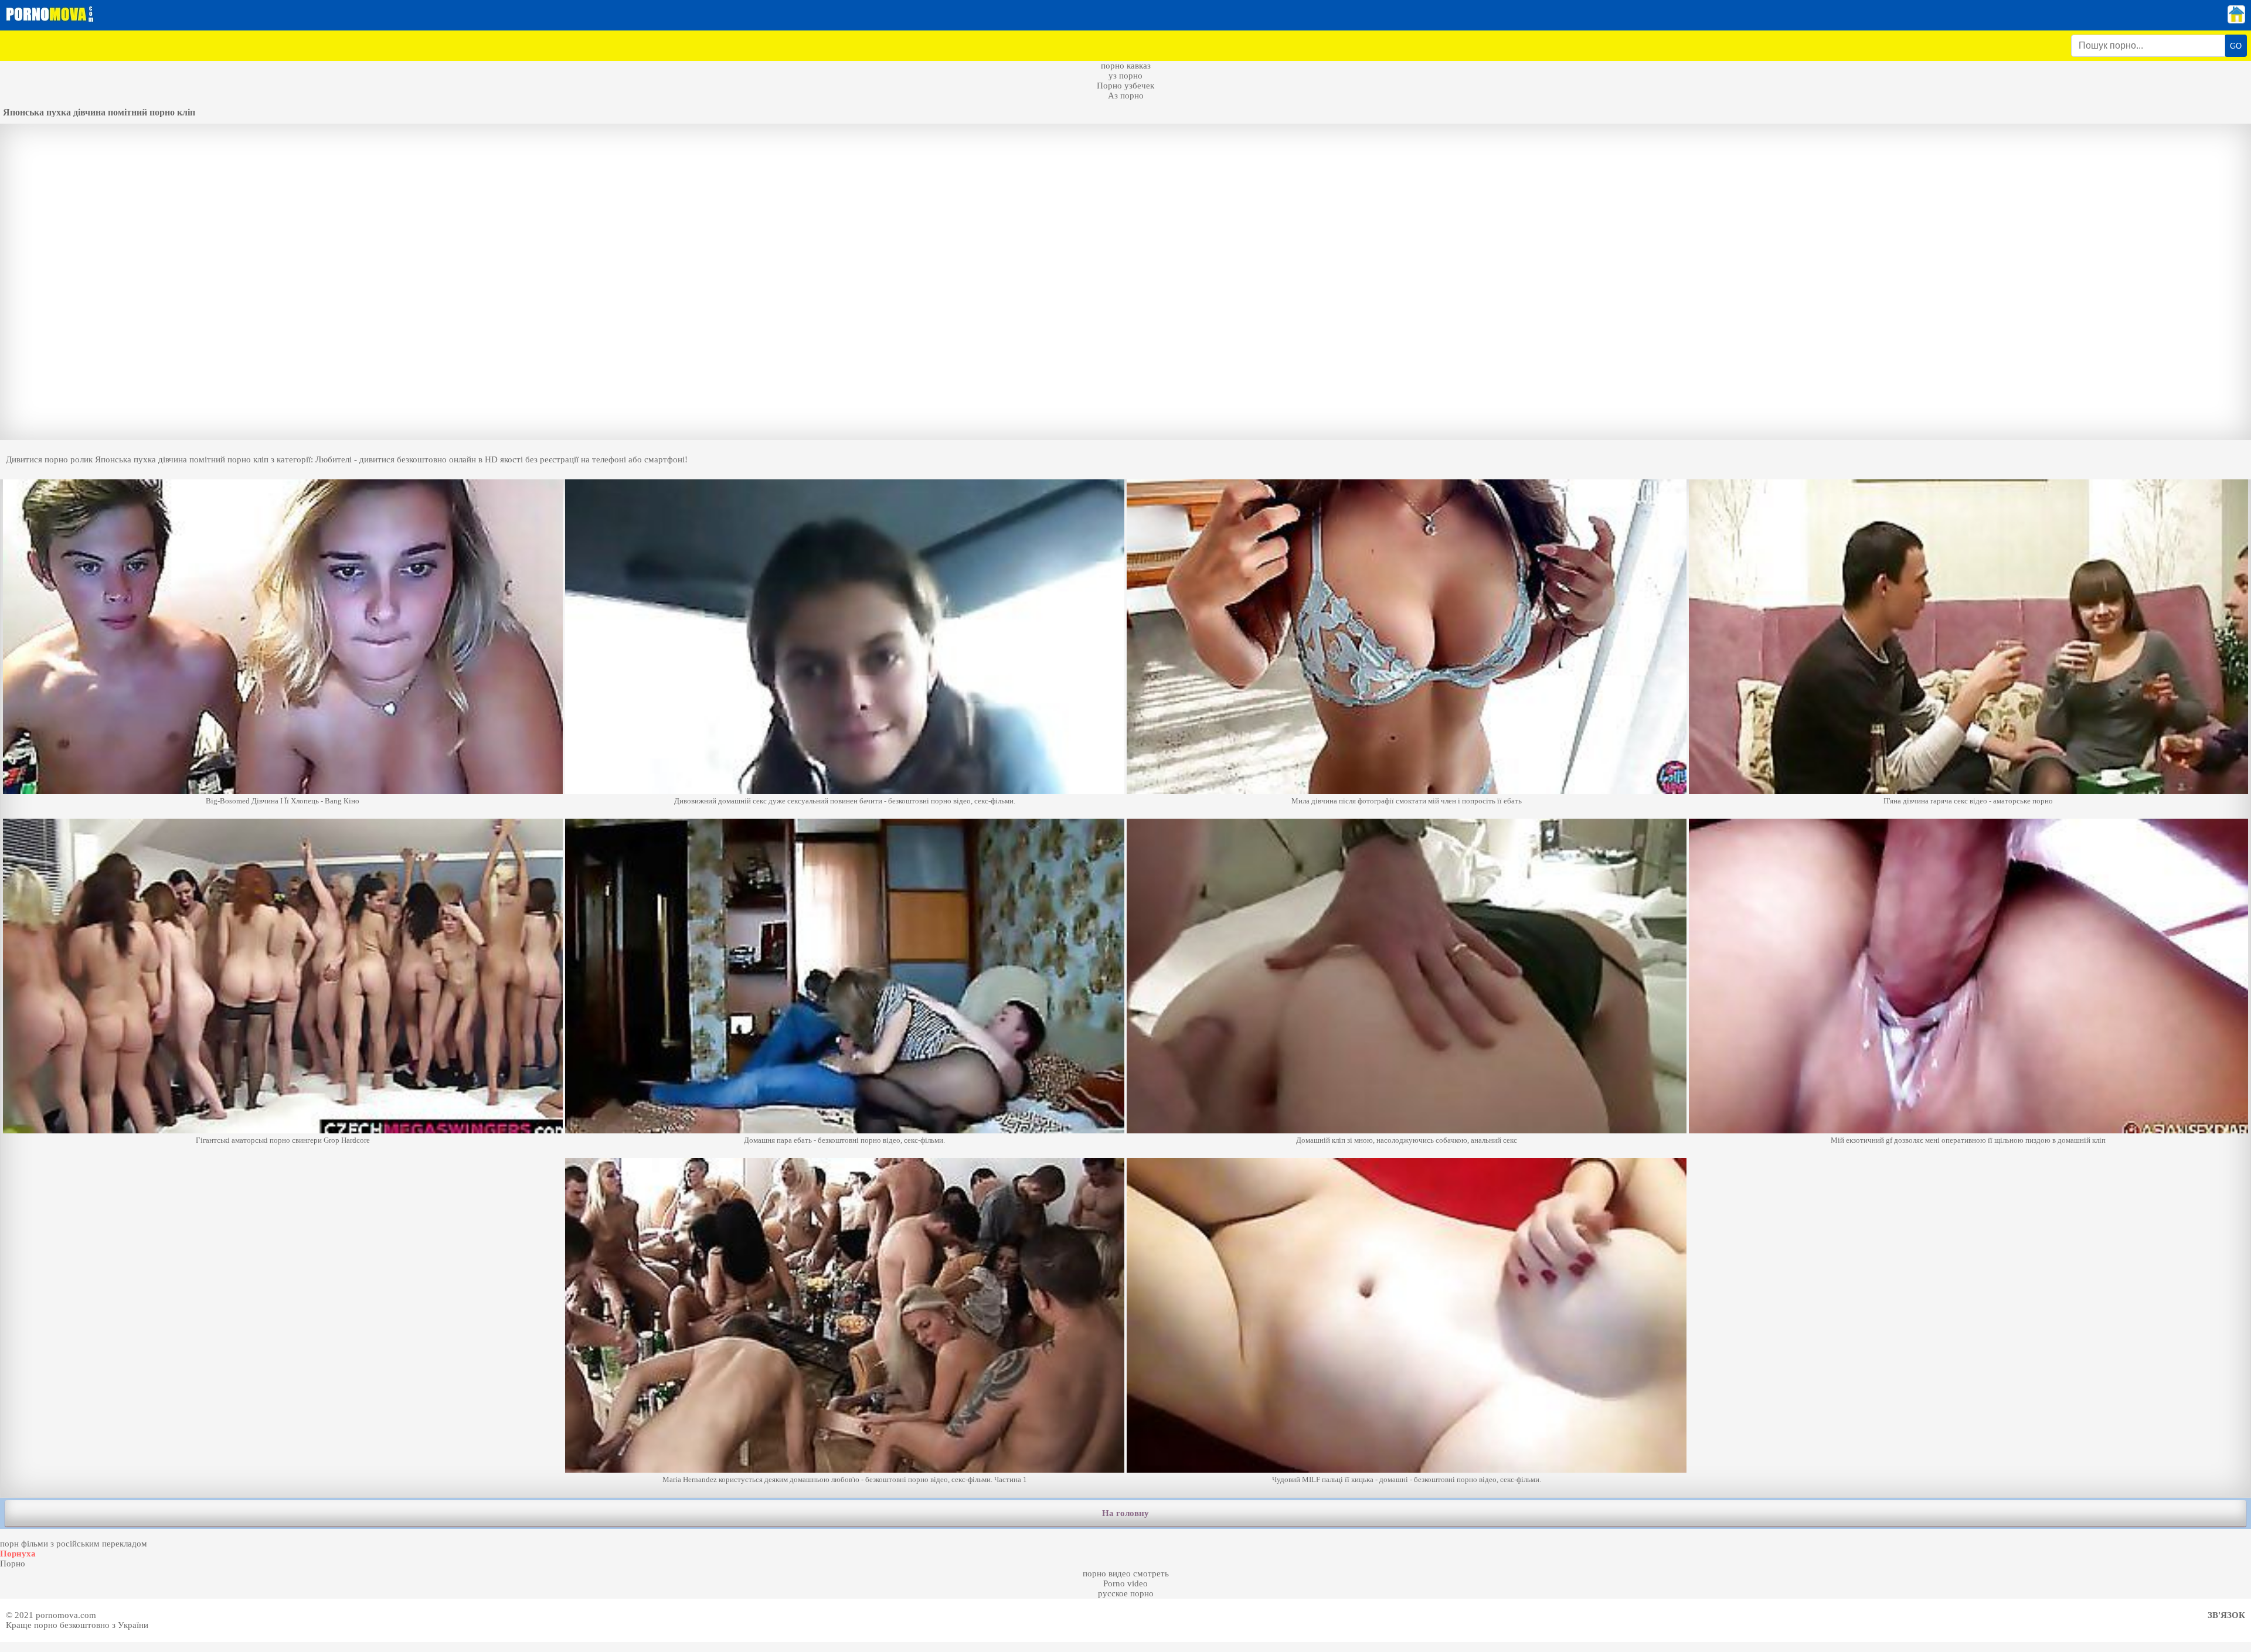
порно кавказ (1126, 66)
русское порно (1126, 1593)
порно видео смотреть (1126, 1573)
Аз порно (1126, 96)
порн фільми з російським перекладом (74, 1544)
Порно (13, 1564)
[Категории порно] (2236, 21)
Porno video (1125, 1583)
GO (2236, 46)
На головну (1125, 1513)
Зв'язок (2226, 1615)
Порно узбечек (1125, 86)
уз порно (1125, 76)
